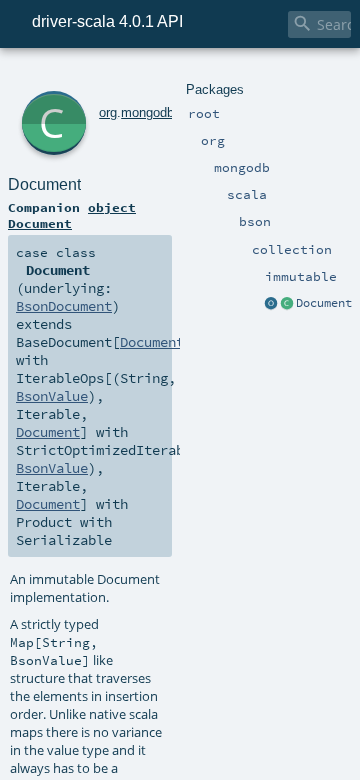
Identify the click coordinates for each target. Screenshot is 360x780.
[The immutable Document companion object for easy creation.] (271, 304)
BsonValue (52, 396)
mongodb (147, 112)
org (108, 112)
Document (324, 303)
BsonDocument (64, 306)
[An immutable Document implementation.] (287, 304)
